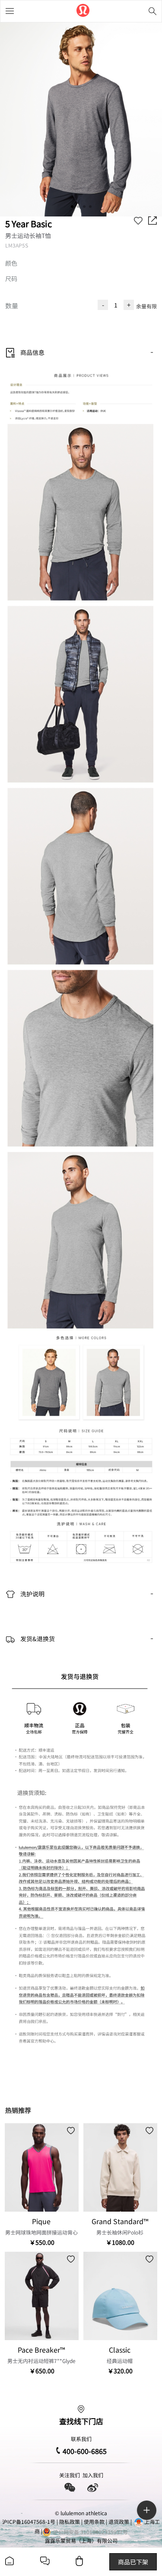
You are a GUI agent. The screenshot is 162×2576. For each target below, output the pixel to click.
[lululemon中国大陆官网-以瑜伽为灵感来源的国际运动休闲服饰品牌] (83, 11)
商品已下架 (133, 2562)
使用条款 (94, 2521)
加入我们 (93, 2475)
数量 (12, 306)
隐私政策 (70, 2521)
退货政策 (119, 2521)
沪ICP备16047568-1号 (29, 2521)
